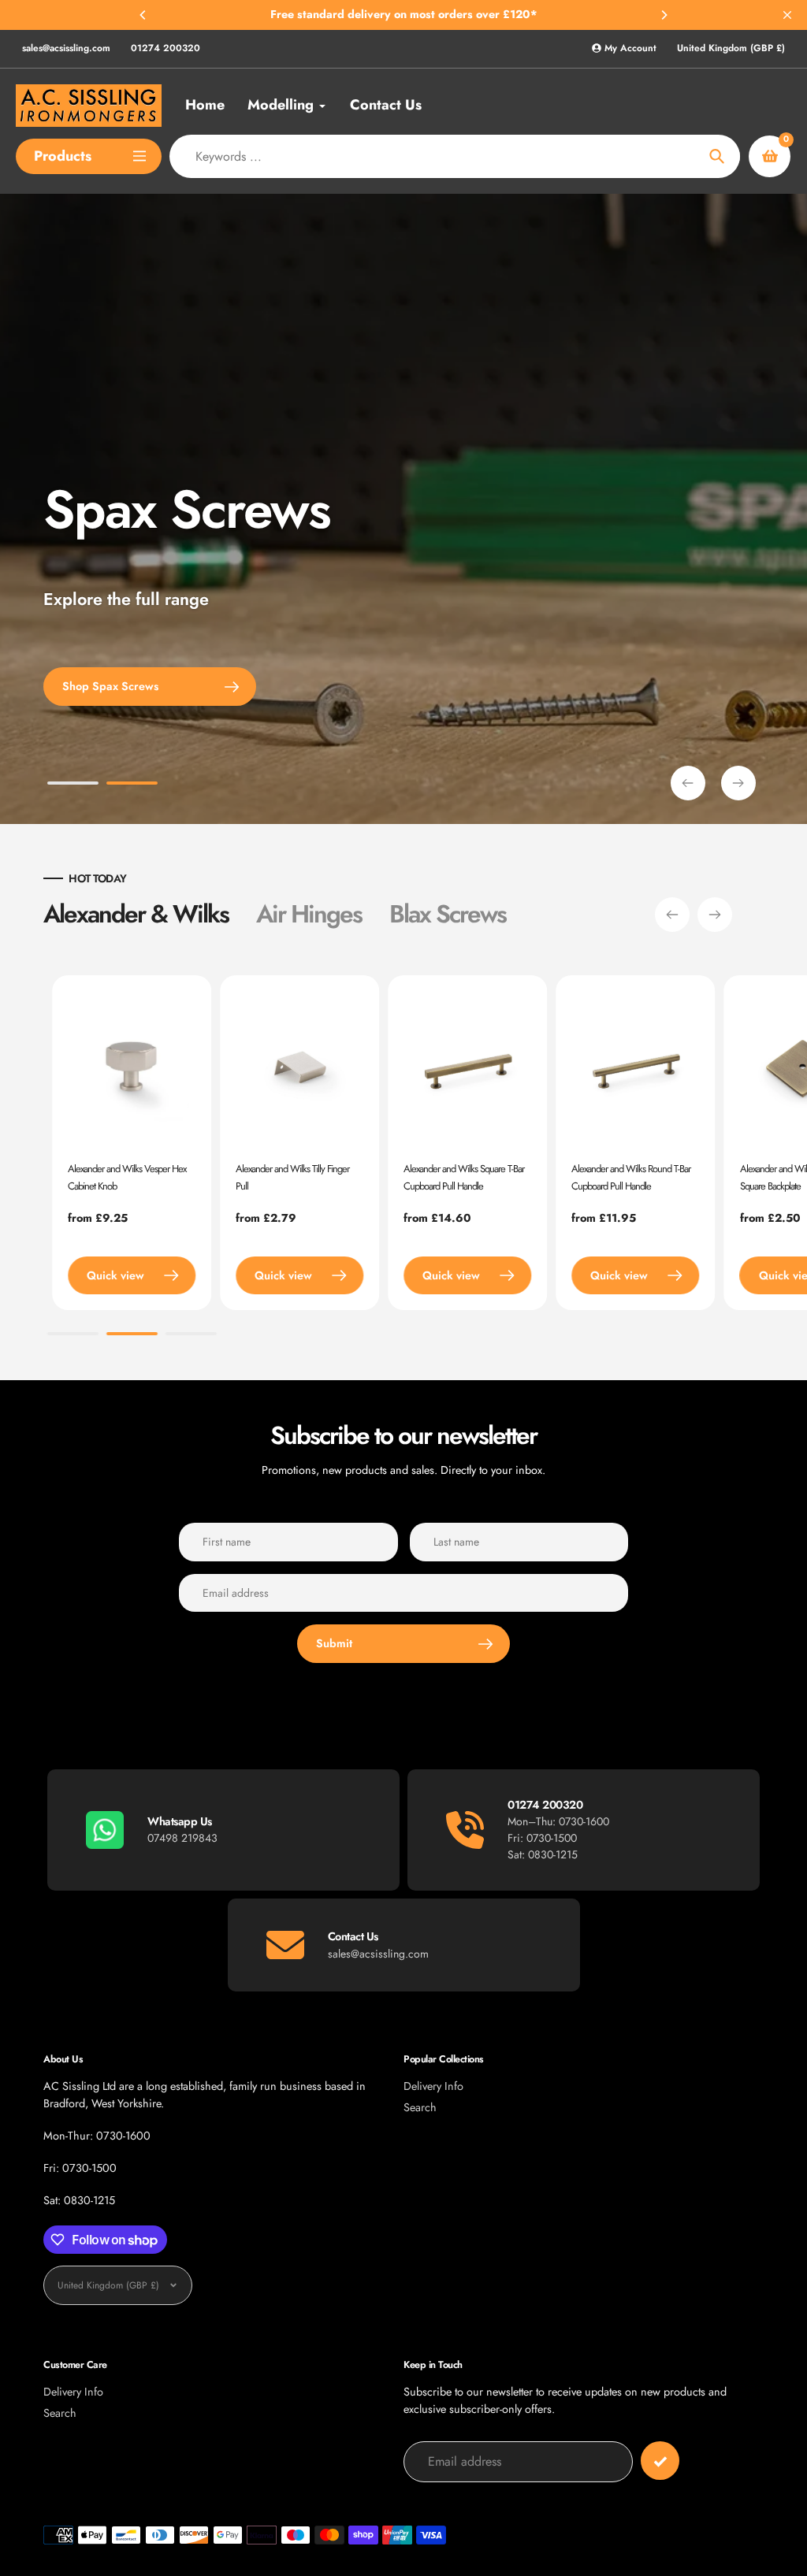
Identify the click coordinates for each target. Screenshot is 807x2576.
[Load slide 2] (132, 785)
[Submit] (660, 2461)
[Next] (664, 15)
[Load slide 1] (73, 785)
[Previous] (143, 15)
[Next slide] (738, 783)
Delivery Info (433, 2086)
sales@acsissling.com (66, 48)
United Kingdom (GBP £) (731, 48)
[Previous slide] (688, 783)
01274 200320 (165, 48)
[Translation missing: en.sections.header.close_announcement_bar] (787, 15)
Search (420, 2107)
